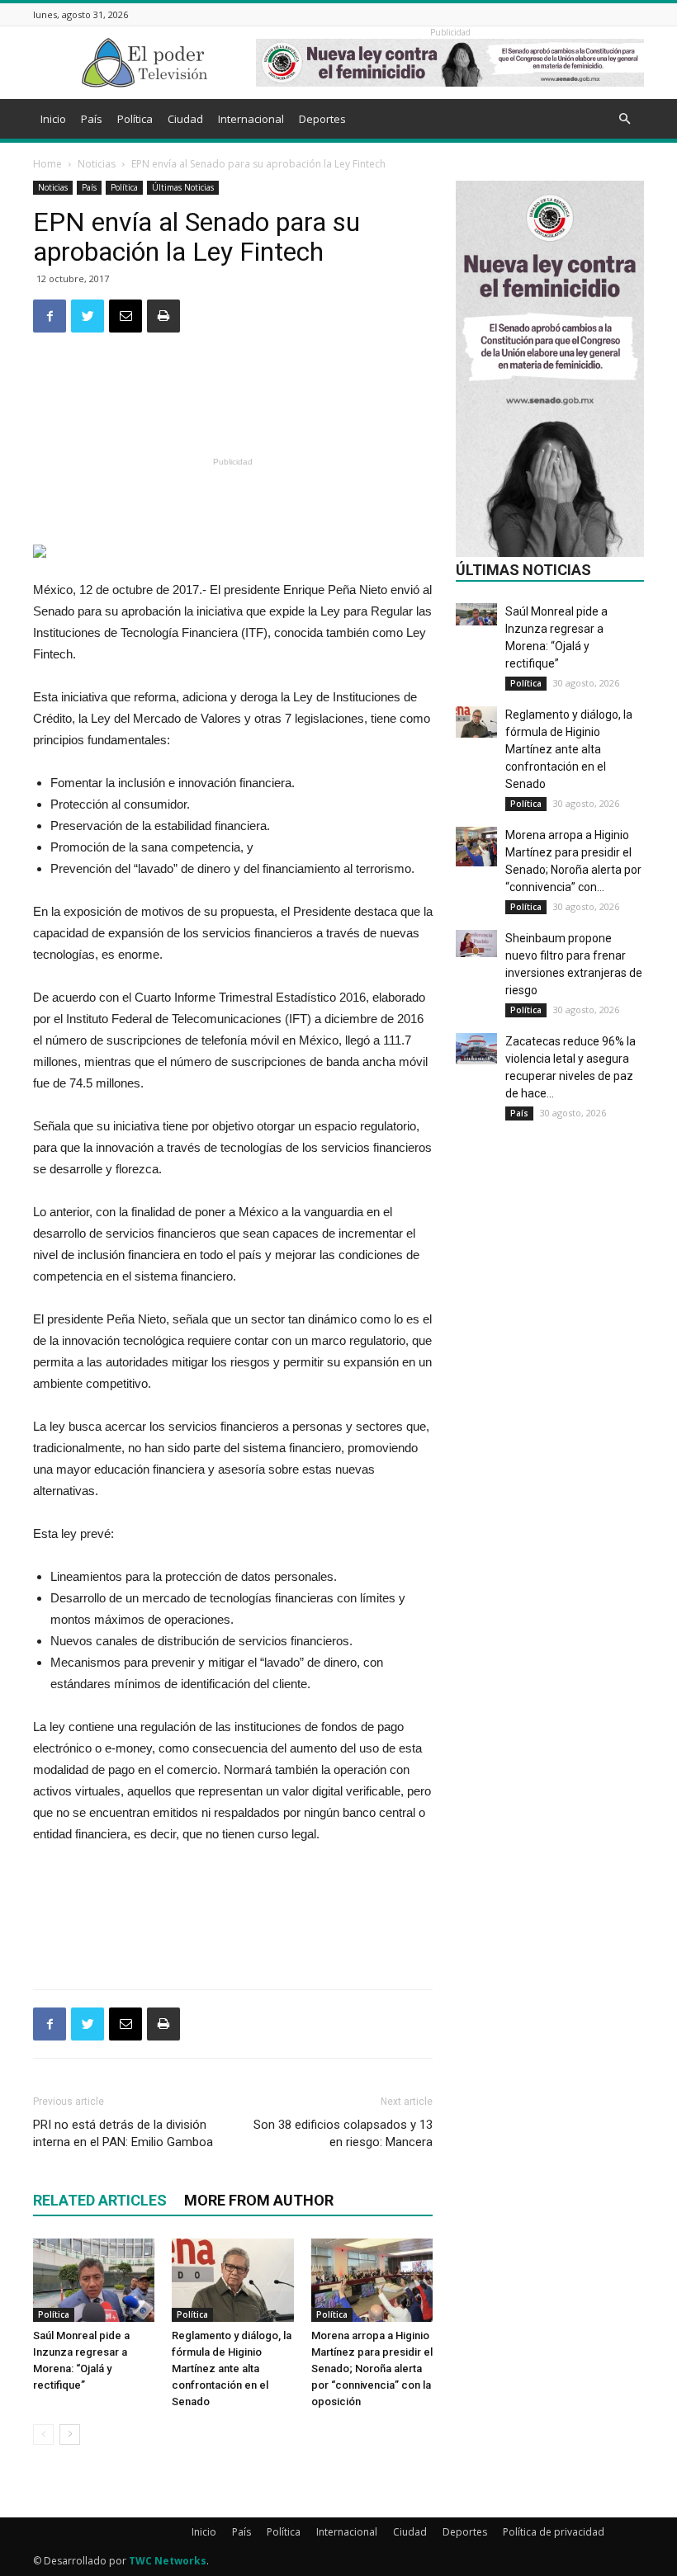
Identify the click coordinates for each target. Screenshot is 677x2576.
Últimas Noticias (183, 187)
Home (47, 164)
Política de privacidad (554, 2532)
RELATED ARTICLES (100, 2200)
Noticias (97, 164)
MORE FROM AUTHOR (259, 2200)
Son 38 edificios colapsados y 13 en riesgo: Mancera (343, 2133)
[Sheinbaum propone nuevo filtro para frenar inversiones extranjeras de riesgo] (476, 944)
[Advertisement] (233, 409)
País (92, 119)
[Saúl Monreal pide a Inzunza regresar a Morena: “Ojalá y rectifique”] (94, 2280)
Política (135, 119)
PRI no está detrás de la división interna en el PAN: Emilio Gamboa (123, 2133)
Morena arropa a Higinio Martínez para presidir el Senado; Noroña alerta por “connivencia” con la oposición (372, 2368)
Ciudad (185, 119)
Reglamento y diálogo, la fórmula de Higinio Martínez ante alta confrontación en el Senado (232, 2368)
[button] (624, 119)
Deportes (322, 119)
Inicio (53, 119)
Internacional (251, 119)
